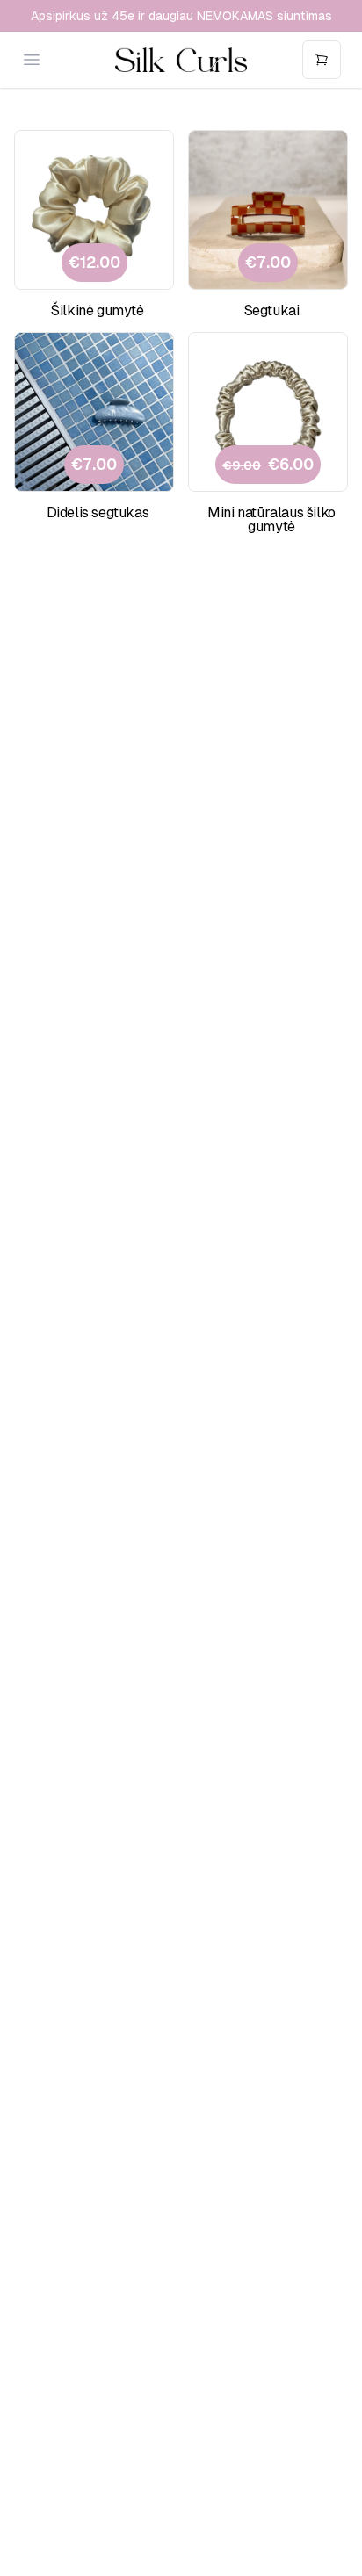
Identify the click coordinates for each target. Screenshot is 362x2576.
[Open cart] (322, 60)
